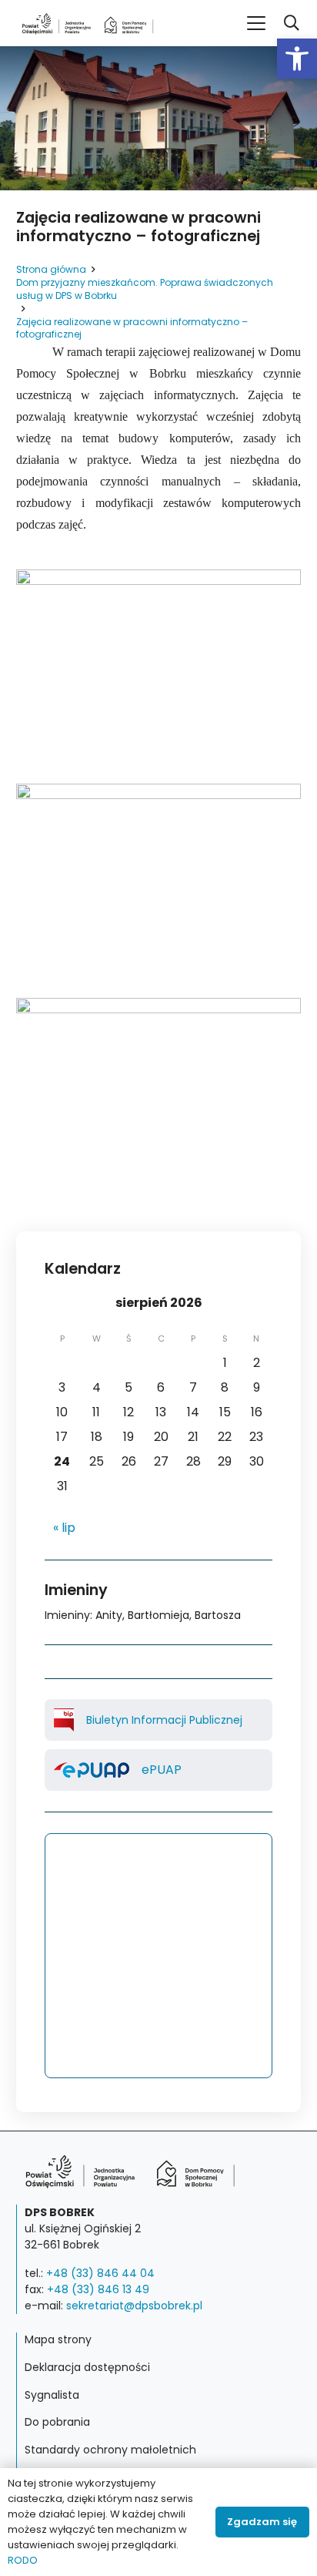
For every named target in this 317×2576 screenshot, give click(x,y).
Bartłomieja (158, 1615)
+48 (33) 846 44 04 (100, 2273)
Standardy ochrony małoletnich (110, 2450)
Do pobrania (57, 2422)
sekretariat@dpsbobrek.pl (134, 2306)
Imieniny (67, 1615)
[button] (297, 59)
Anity (109, 1615)
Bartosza (218, 1615)
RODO (23, 2560)
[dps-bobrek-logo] (88, 24)
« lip (64, 1528)
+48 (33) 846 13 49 (98, 2289)
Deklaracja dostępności (87, 2367)
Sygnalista (52, 2395)
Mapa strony (58, 2339)
